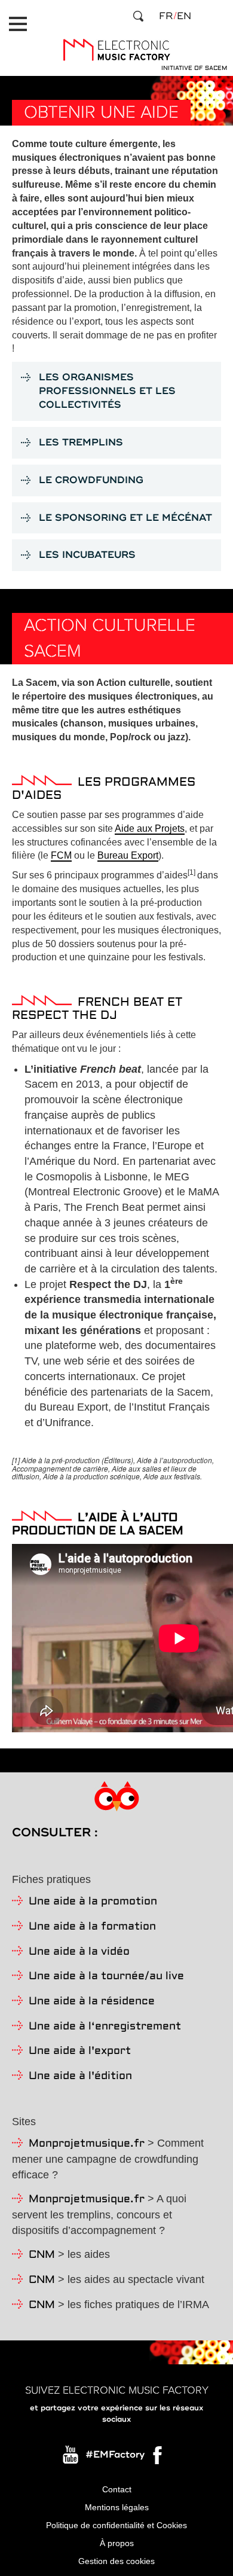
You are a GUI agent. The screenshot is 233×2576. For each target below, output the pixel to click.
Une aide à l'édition (80, 2076)
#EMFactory (115, 2455)
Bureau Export (128, 855)
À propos (117, 2543)
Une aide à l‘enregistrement (105, 2027)
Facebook (158, 2458)
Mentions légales (117, 2507)
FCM (61, 855)
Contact (117, 2489)
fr (166, 16)
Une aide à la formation (92, 1927)
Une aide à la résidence (92, 2002)
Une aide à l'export (80, 2051)
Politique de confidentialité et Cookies (116, 2525)
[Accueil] (116, 50)
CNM (42, 2255)
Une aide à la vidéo (79, 1952)
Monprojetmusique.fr (87, 2144)
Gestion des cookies (116, 2561)
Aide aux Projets (150, 828)
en (184, 16)
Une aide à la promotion (93, 1902)
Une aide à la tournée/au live (106, 1977)
